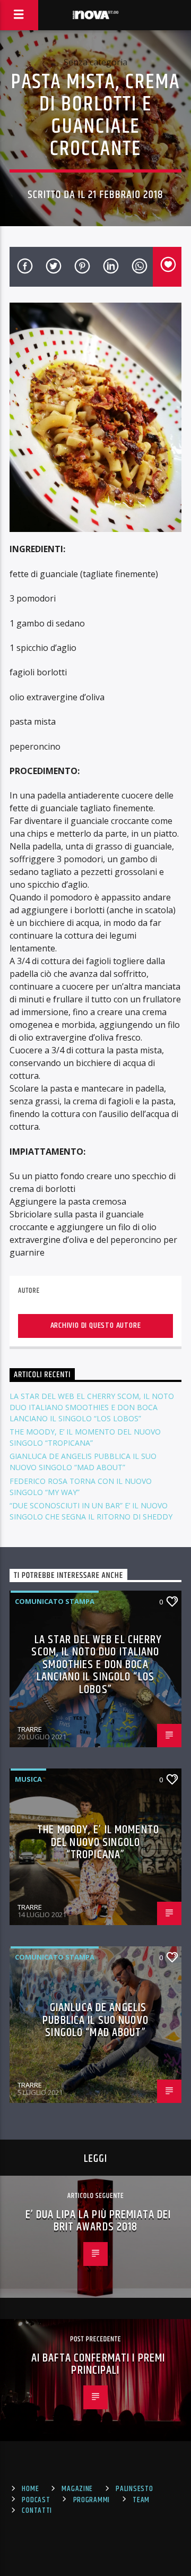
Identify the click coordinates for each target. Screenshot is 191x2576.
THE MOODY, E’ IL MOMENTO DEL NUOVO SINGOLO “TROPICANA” (98, 1842)
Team (141, 2500)
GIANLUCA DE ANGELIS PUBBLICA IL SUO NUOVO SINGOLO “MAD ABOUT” (95, 2020)
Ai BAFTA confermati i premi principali (98, 2364)
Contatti (37, 2511)
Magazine (77, 2489)
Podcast (36, 2500)
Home (30, 2489)
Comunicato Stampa (55, 1601)
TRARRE (30, 1729)
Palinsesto (134, 2489)
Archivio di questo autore (96, 1325)
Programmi (92, 2500)
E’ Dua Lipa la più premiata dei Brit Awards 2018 (98, 2221)
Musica (28, 1779)
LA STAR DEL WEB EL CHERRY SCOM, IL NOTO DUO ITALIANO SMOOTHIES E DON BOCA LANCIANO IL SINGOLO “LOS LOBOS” (92, 1407)
